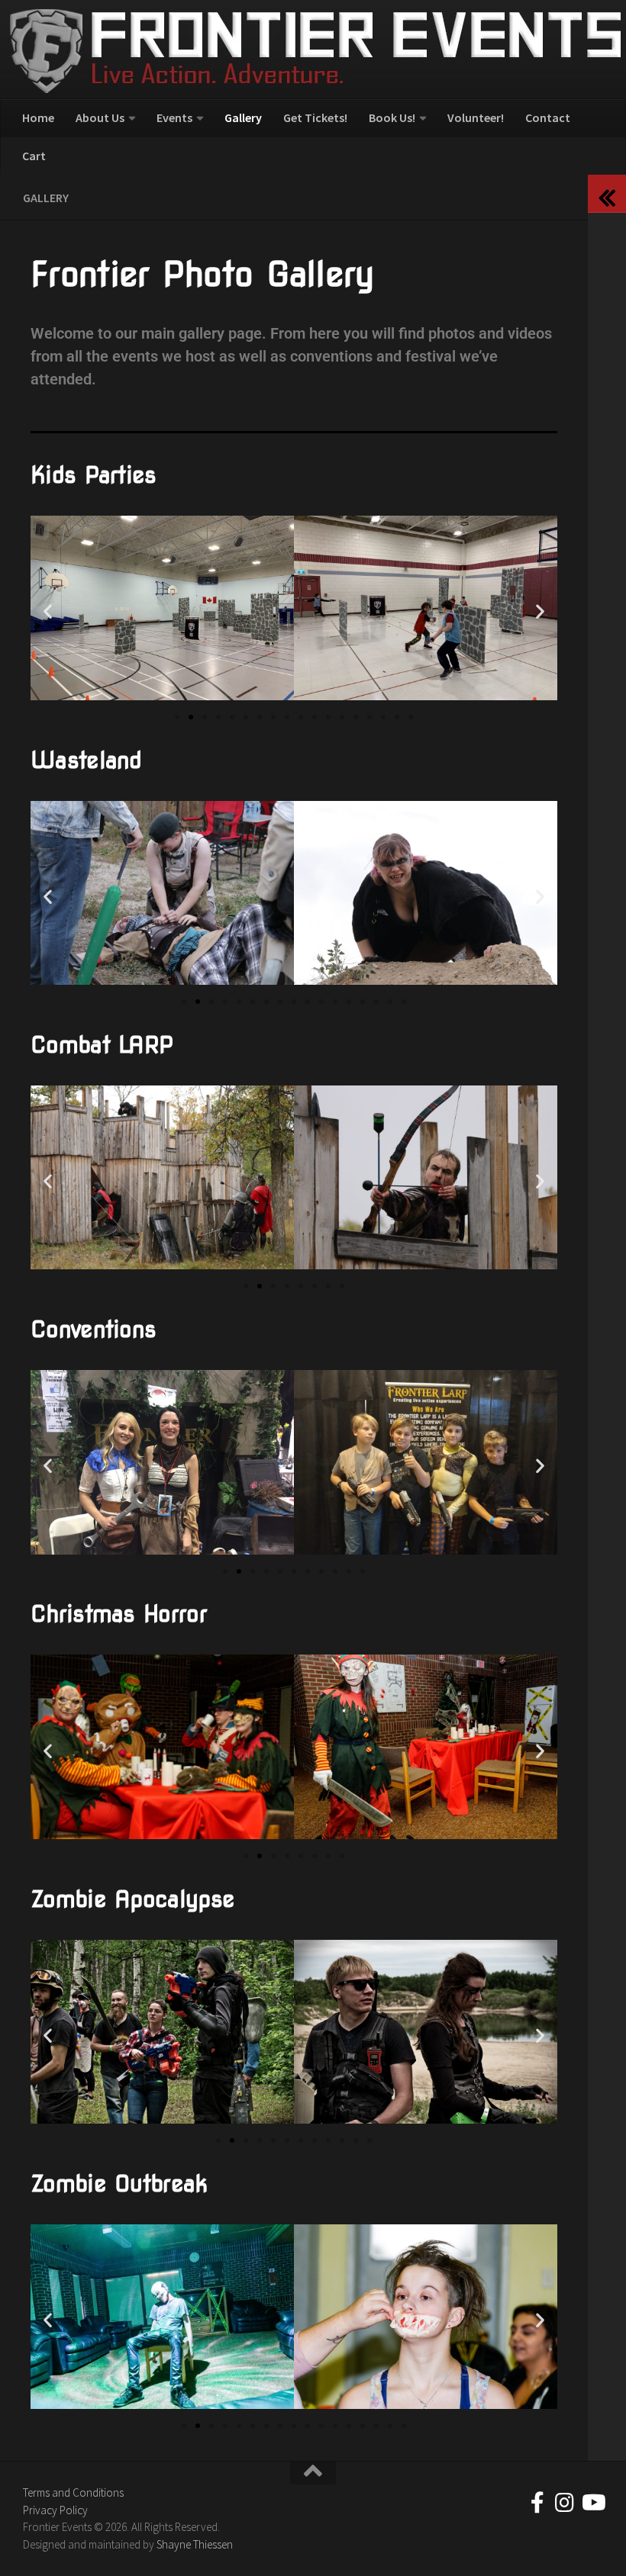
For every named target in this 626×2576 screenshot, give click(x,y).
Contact (548, 117)
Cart (34, 156)
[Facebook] (537, 2503)
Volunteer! (476, 117)
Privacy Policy (55, 2510)
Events (174, 117)
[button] (48, 611)
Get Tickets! (315, 117)
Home (38, 117)
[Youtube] (592, 2503)
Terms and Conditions (73, 2492)
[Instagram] (565, 2503)
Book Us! (392, 117)
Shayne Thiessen (195, 2544)
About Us (100, 117)
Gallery (243, 117)
